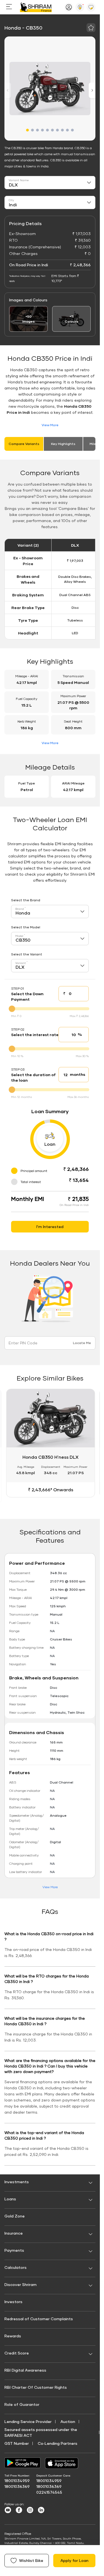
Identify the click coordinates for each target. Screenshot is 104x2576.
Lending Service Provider (28, 2419)
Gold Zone (15, 2214)
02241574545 (49, 2490)
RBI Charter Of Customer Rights (36, 2385)
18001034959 (17, 2478)
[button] (27, 130)
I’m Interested (50, 1227)
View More (50, 425)
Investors (13, 2299)
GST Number (17, 2441)
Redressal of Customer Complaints (39, 2316)
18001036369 (17, 2484)
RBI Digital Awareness (25, 2368)
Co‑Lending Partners (58, 2441)
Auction (68, 2419)
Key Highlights (63, 444)
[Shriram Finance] (36, 7)
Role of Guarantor (22, 2402)
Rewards (13, 2334)
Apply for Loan (74, 2560)
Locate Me (82, 1343)
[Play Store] (22, 2461)
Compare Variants (24, 444)
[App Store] (63, 2461)
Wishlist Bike (31, 2560)
